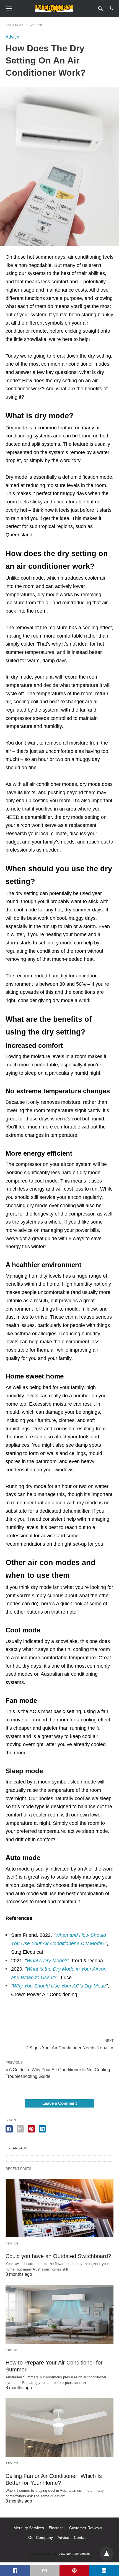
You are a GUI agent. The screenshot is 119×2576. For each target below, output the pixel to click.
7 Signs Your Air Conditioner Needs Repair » (70, 2047)
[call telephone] (111, 8)
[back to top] (107, 2554)
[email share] (20, 2129)
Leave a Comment (60, 2103)
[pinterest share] (31, 2129)
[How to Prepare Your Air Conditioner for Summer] (59, 2314)
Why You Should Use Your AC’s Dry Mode (59, 1986)
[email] (45, 2570)
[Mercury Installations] (54, 8)
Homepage (15, 25)
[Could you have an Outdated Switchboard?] (59, 2208)
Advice (36, 25)
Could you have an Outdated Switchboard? (58, 2256)
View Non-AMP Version (74, 2554)
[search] (100, 8)
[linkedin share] (42, 2129)
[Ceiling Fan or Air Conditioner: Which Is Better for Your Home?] (59, 2428)
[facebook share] (9, 2129)
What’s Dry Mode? (47, 1961)
